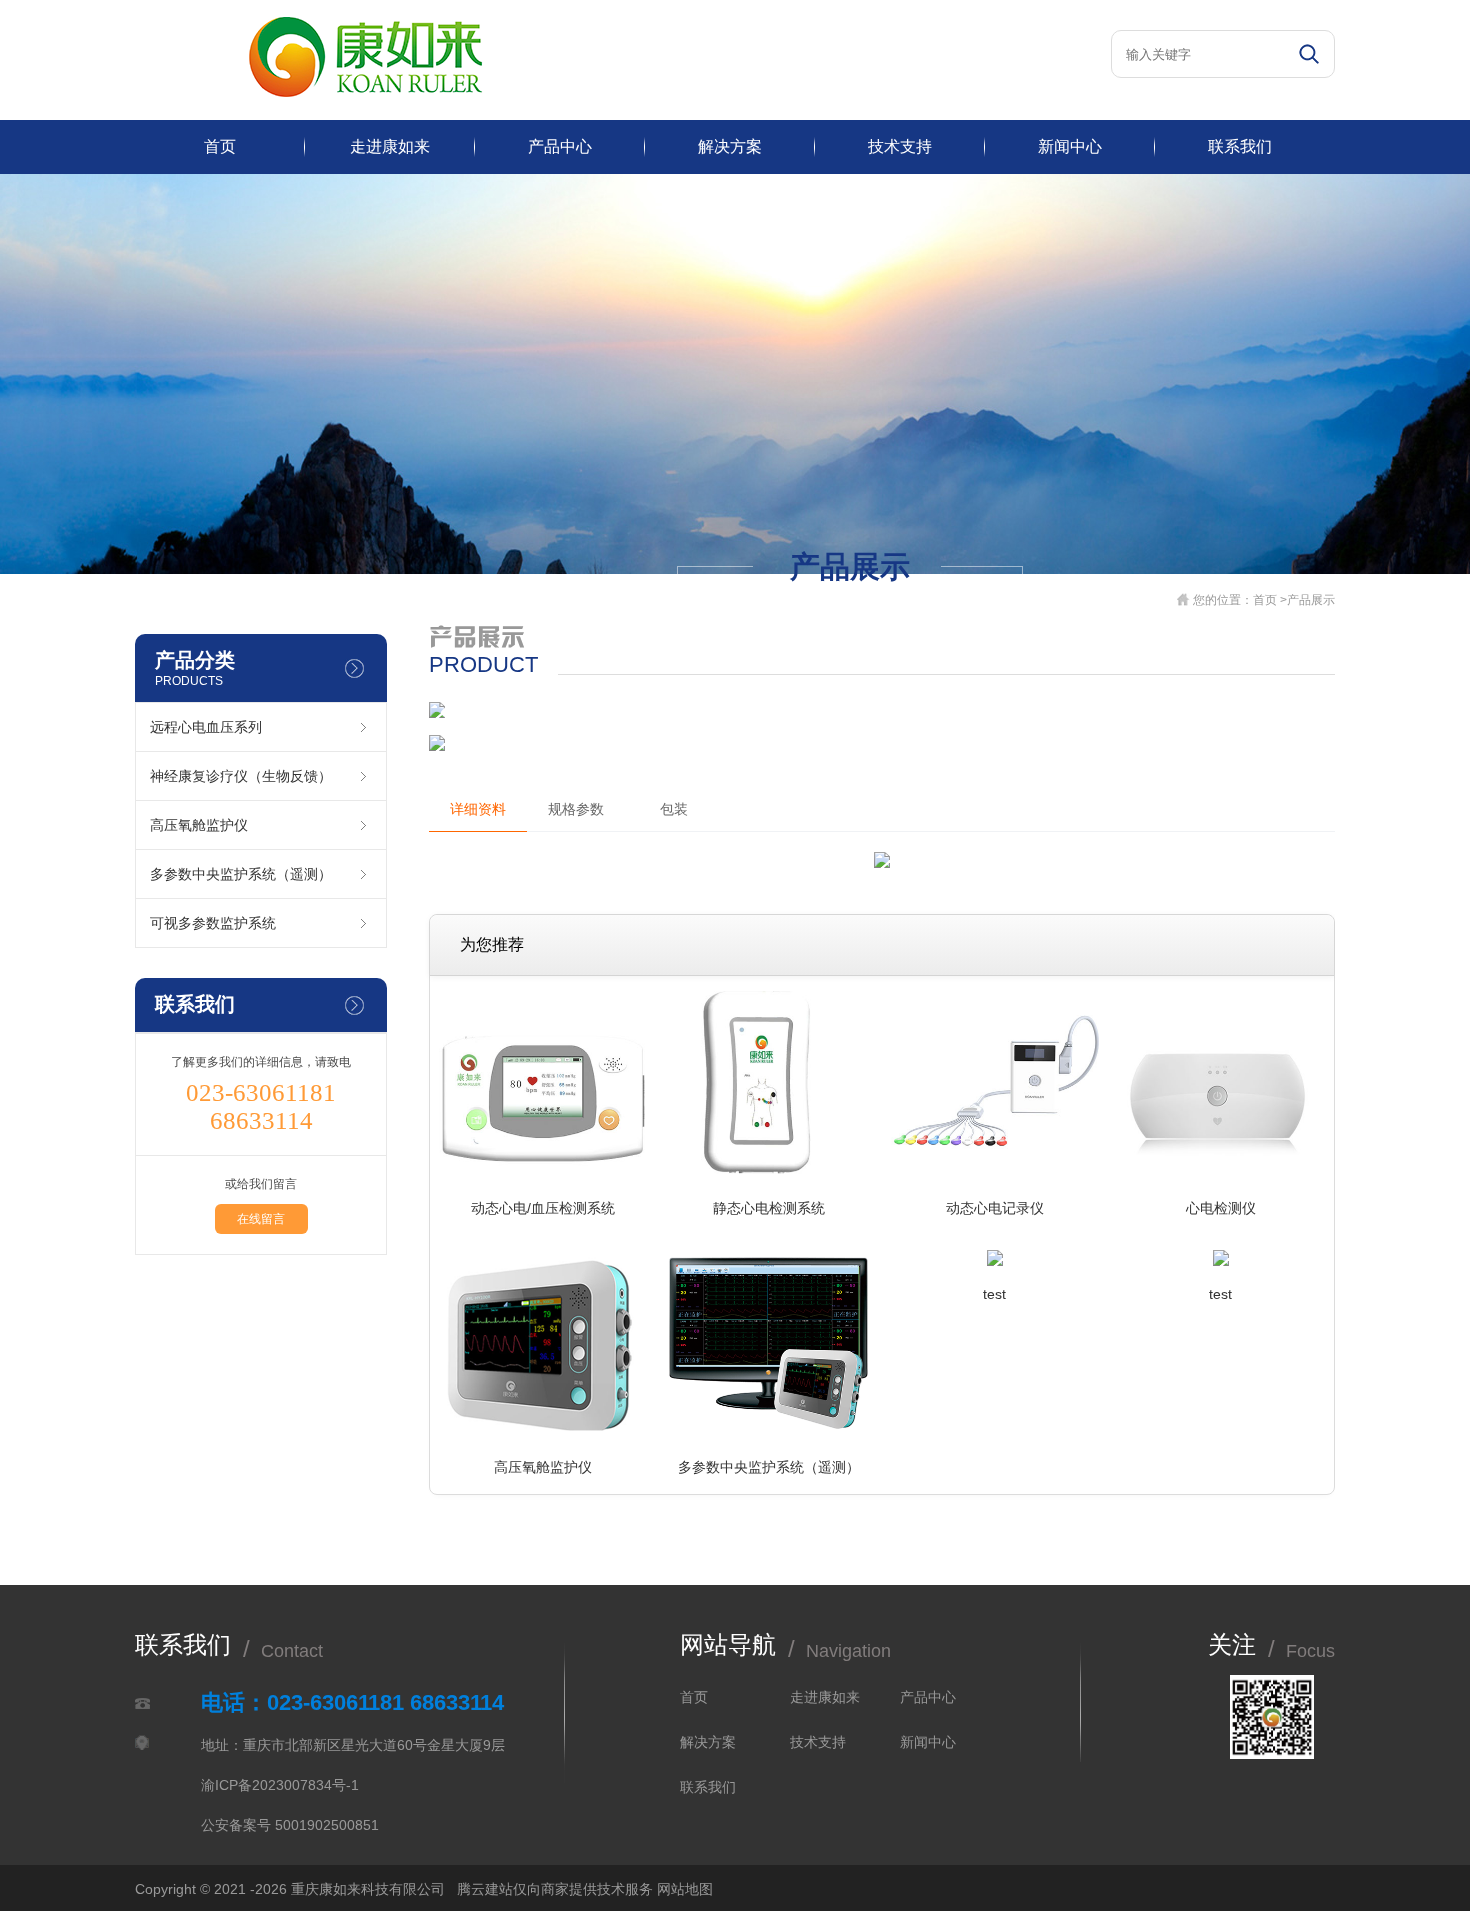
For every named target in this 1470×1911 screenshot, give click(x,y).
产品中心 (560, 146)
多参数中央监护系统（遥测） (241, 874)
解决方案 (730, 146)
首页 (220, 146)
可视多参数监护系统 (213, 923)
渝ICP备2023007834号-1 (280, 1785)
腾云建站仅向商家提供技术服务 (555, 1889)
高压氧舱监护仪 (199, 825)
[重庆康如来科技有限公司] (365, 93)
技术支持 (900, 146)
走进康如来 (390, 146)
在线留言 (261, 1219)
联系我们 (1240, 146)
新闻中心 (1070, 146)
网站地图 (685, 1889)
